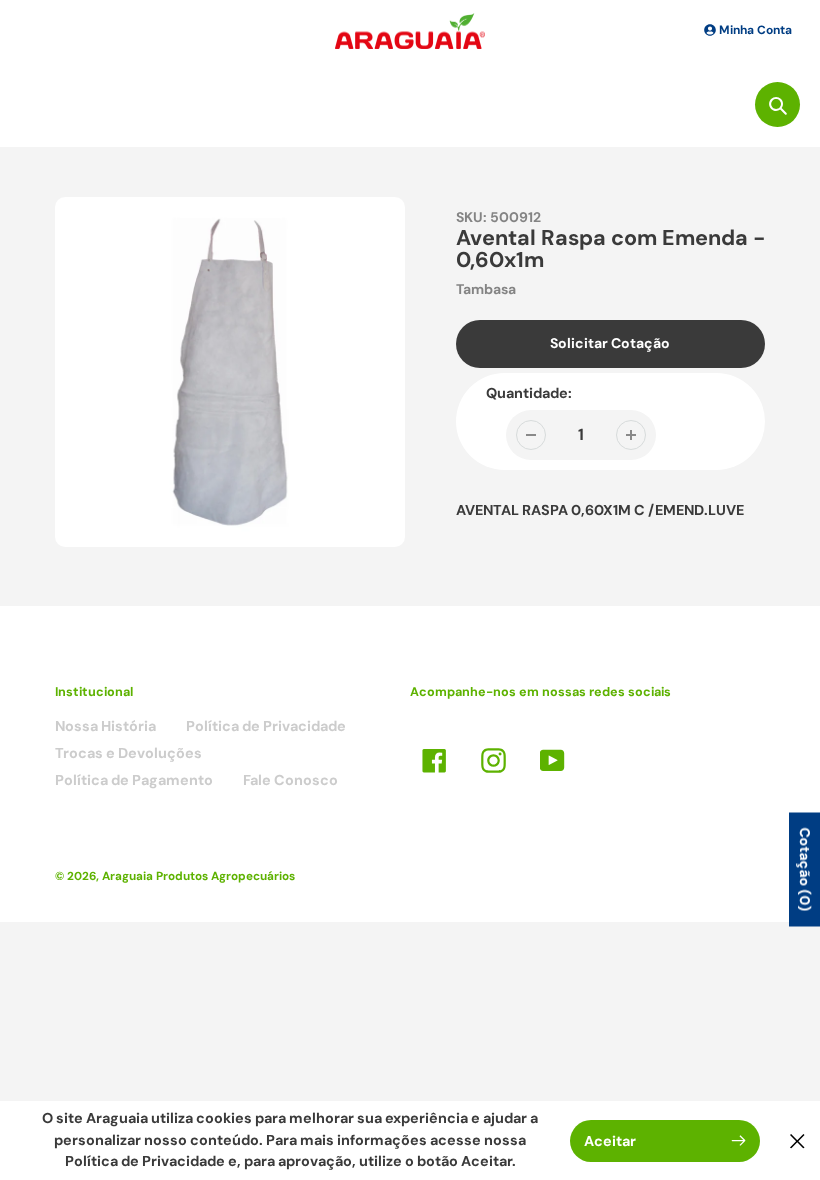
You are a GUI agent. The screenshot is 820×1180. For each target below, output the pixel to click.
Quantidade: (529, 393)
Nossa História (105, 726)
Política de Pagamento (134, 780)
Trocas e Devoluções (128, 753)
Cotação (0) (805, 870)
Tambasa (486, 289)
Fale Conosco (290, 780)
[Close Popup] (797, 1140)
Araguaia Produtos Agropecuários (198, 876)
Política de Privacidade (266, 726)
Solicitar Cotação (610, 343)
